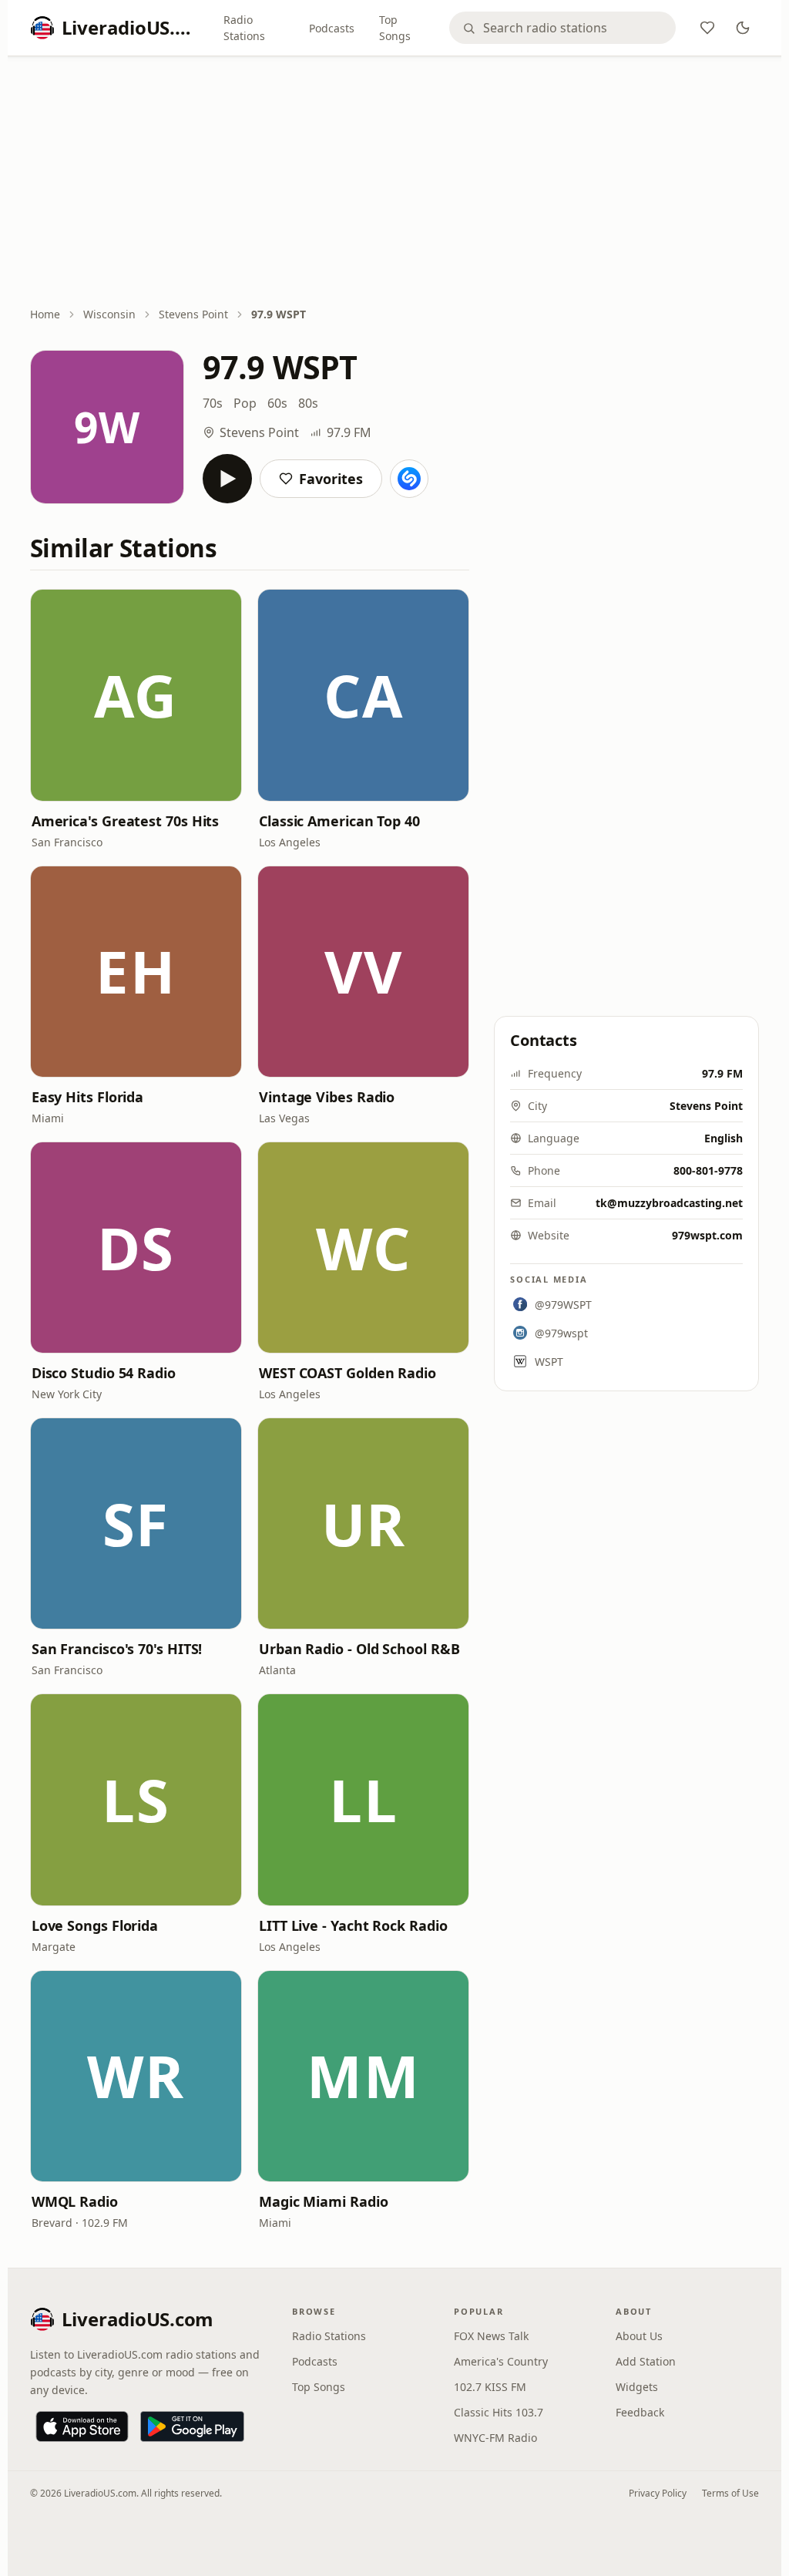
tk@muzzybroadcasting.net (669, 1203)
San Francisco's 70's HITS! (117, 1649)
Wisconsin (109, 314)
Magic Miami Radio (323, 2201)
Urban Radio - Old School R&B (359, 1649)
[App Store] (82, 2426)
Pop (245, 403)
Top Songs (395, 28)
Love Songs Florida (95, 1925)
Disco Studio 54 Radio (104, 1373)
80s (308, 403)
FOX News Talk (491, 2336)
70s (213, 403)
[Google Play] (192, 2426)
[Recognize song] (409, 479)
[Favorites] (707, 28)
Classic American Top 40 (339, 821)
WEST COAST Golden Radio (347, 1373)
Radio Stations (244, 28)
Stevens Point (193, 314)
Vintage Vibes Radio (327, 1097)
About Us (639, 2336)
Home (45, 314)
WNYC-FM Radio (495, 2438)
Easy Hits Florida (87, 1097)
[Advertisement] (395, 183)
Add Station (646, 2361)
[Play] (227, 479)
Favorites (331, 479)
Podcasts (332, 28)
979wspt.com (707, 1235)
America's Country (501, 2361)
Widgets (637, 2387)
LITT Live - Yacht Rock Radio (353, 1925)
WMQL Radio (75, 2201)
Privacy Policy (658, 2493)
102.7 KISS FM (490, 2387)
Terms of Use (730, 2493)
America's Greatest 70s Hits (126, 821)
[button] (136, 695)
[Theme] (743, 28)
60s (277, 403)
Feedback (640, 2412)
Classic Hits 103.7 (499, 2412)
